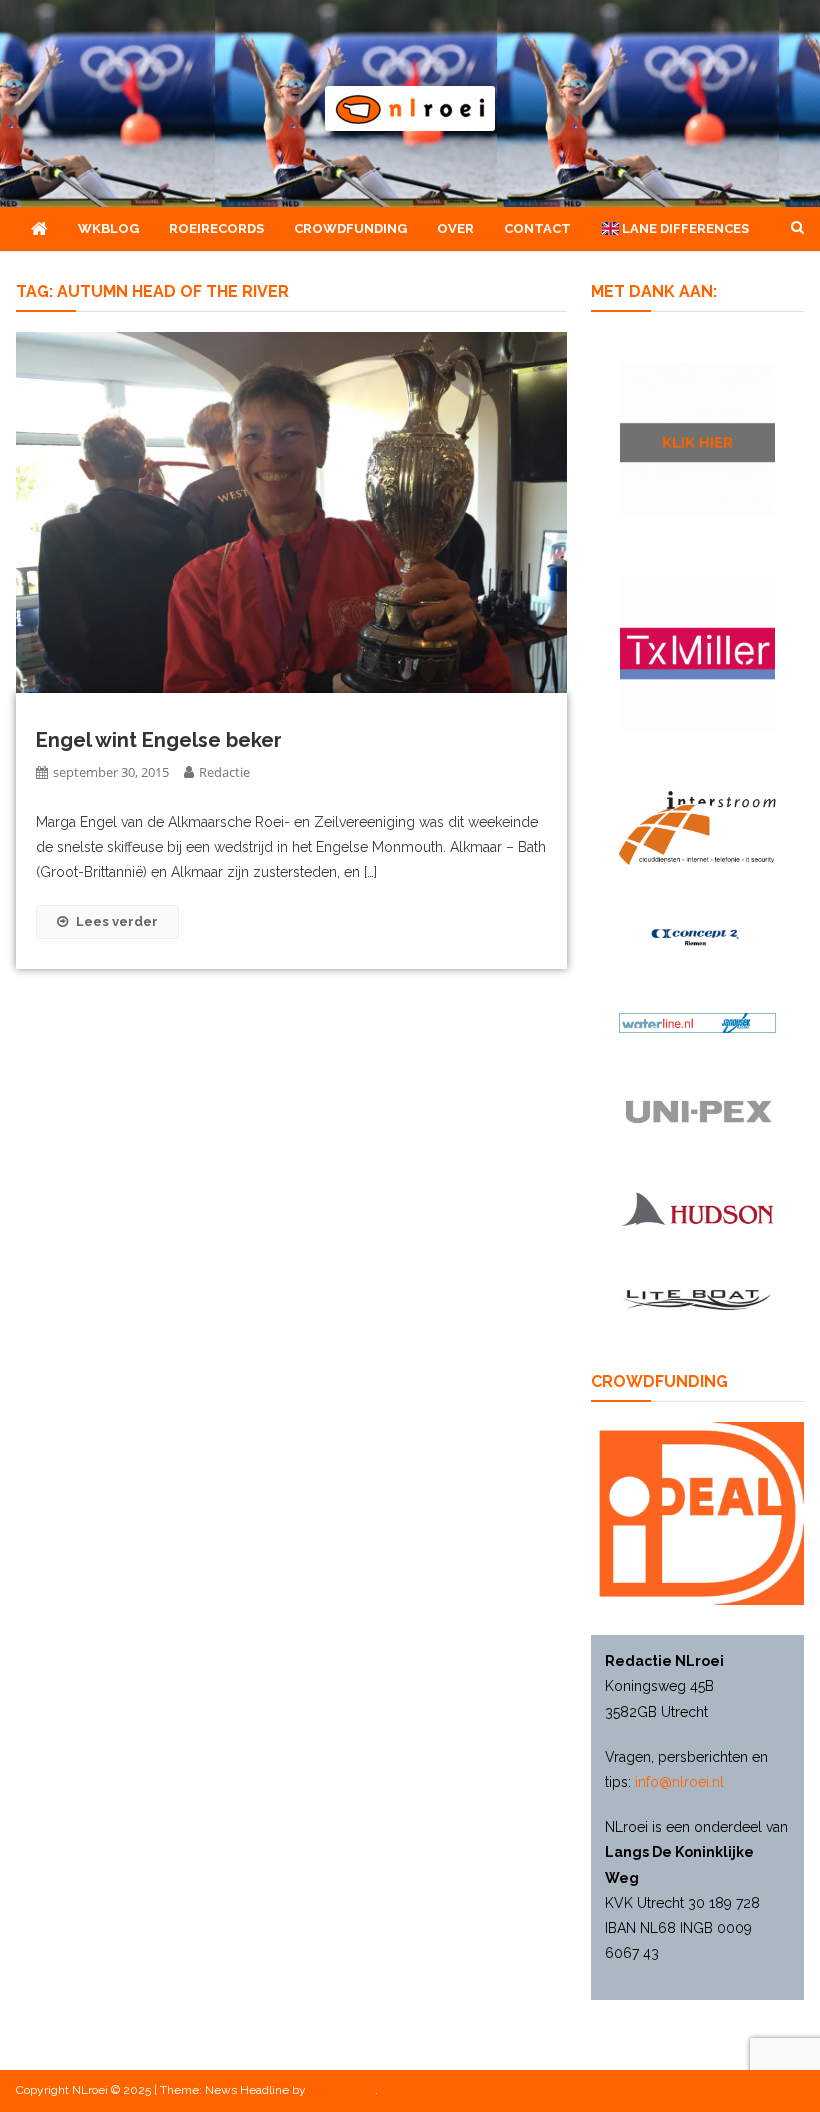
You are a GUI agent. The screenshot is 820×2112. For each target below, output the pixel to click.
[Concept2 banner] (697, 937)
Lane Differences (684, 228)
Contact (537, 228)
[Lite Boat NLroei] (697, 1299)
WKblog (108, 228)
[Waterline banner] (697, 1022)
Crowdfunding (350, 228)
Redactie (224, 772)
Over (455, 228)
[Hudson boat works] (697, 1208)
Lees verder (117, 921)
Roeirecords (216, 228)
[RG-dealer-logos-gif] (697, 1112)
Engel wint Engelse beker (159, 740)
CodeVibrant (342, 2090)
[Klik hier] (697, 439)
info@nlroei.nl (679, 1782)
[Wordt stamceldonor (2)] (697, 653)
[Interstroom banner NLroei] (697, 828)
